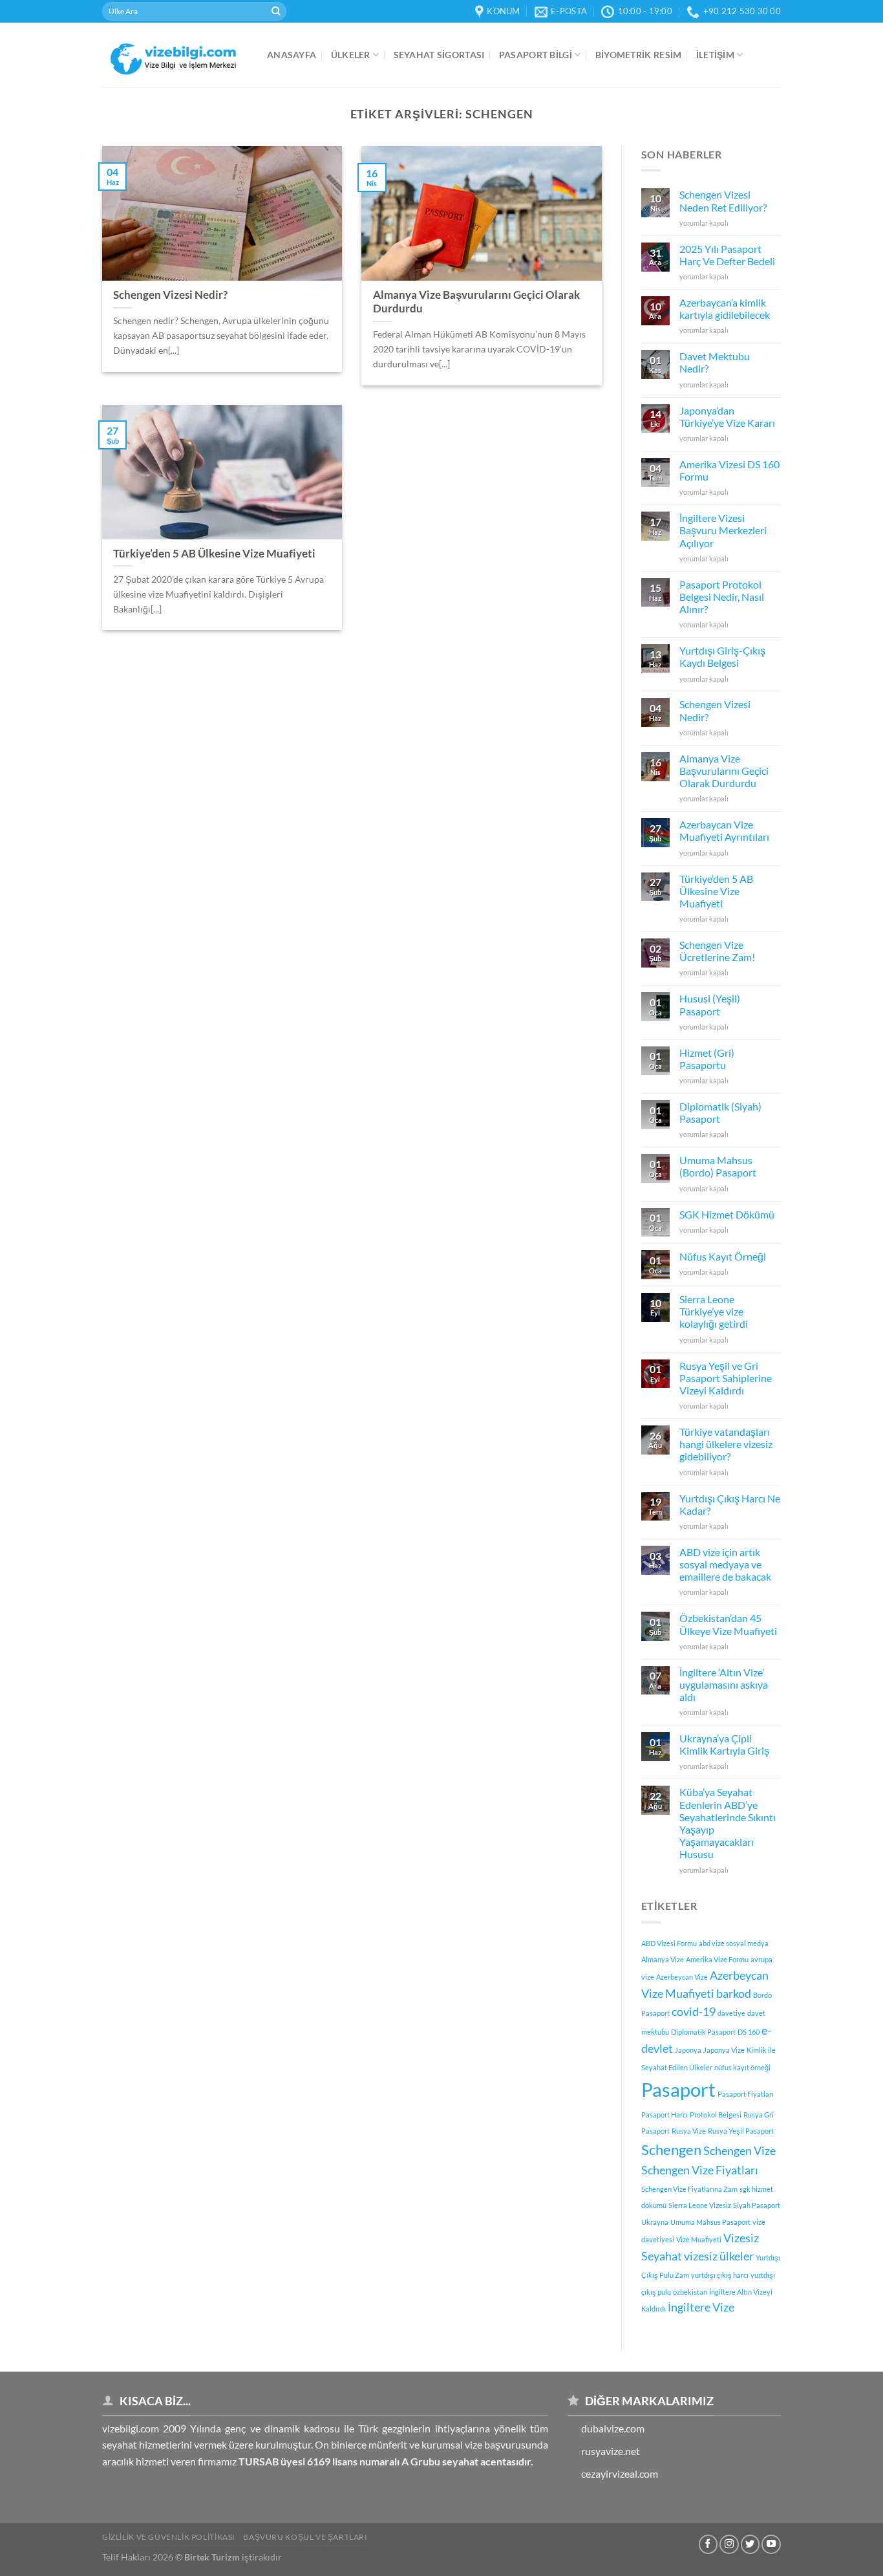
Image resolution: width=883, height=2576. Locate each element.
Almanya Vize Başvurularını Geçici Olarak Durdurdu (724, 771)
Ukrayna (655, 2222)
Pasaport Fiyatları (746, 2094)
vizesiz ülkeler (719, 2256)
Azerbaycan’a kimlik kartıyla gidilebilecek (725, 308)
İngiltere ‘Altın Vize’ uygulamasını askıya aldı (724, 1684)
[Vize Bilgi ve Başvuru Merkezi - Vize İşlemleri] (175, 55)
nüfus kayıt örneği (742, 2067)
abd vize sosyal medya (734, 1943)
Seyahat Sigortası (439, 55)
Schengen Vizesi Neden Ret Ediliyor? (723, 200)
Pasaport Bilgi (536, 55)
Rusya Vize (689, 2131)
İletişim (715, 55)
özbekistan (690, 2292)
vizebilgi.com (131, 2428)
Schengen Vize (739, 2151)
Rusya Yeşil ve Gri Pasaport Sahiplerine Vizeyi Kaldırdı (726, 1378)
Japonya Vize (724, 2050)
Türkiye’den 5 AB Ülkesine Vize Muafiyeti (716, 891)
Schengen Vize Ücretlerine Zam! (717, 951)
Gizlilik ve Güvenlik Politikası (169, 2537)
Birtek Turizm (212, 2557)
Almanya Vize (663, 1959)
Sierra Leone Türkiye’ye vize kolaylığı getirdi (714, 1311)
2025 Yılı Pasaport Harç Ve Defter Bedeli (727, 255)
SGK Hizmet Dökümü (727, 1214)
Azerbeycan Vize (682, 1977)
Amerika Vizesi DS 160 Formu (729, 470)
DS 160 (749, 2032)
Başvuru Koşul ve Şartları (305, 2537)
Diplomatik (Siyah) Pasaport (720, 1112)
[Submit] (276, 12)
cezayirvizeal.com (620, 2473)
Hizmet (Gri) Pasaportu (707, 1059)
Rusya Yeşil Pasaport (741, 2131)
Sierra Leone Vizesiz (700, 2205)
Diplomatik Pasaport (703, 2032)
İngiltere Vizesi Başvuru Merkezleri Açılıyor (723, 530)
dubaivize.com (613, 2428)
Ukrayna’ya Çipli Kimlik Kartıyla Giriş (724, 1744)
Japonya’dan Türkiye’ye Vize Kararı (727, 417)
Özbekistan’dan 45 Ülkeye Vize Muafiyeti (728, 1624)
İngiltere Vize (701, 2307)
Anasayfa (292, 55)
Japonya (688, 2050)
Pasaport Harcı (665, 2115)
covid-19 (694, 2012)
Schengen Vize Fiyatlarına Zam (689, 2189)
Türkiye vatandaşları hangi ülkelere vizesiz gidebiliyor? (726, 1444)
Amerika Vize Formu (717, 1959)
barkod (734, 1994)
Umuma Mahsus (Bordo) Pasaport (718, 1166)
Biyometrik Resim (639, 55)
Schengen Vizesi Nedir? (715, 710)
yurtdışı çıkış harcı (720, 2275)
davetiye (731, 2013)
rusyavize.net (611, 2451)
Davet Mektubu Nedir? (715, 362)
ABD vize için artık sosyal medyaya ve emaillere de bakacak (725, 1564)
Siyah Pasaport (757, 2205)
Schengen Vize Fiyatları (700, 2170)
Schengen (671, 2149)
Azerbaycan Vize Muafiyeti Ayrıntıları (724, 830)
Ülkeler (351, 55)
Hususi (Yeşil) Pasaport (710, 1004)
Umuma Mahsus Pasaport (710, 2222)
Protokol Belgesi (716, 2115)
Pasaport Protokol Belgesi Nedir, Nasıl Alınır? (722, 597)
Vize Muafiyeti (699, 2239)
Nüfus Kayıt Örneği (723, 1256)
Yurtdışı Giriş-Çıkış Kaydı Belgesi (722, 656)
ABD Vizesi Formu (669, 1943)
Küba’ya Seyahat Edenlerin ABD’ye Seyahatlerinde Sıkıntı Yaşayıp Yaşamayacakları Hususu (728, 1823)
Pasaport (678, 2089)
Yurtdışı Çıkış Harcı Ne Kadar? (730, 1504)
